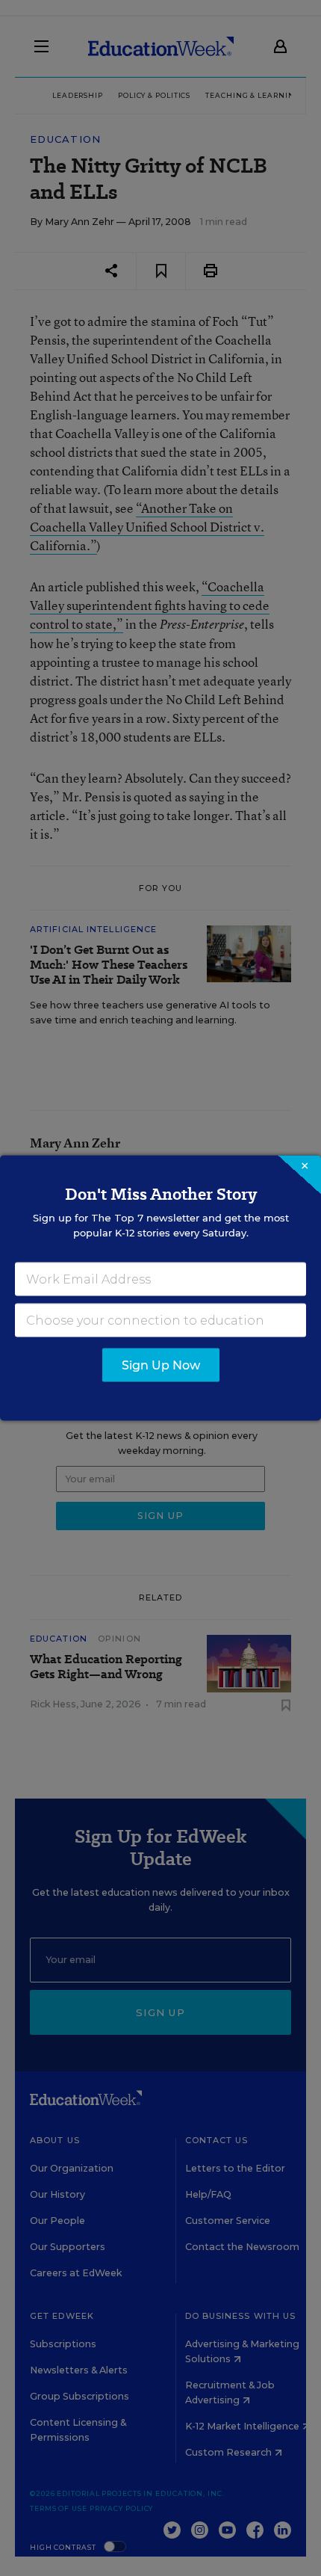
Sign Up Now (161, 1365)
